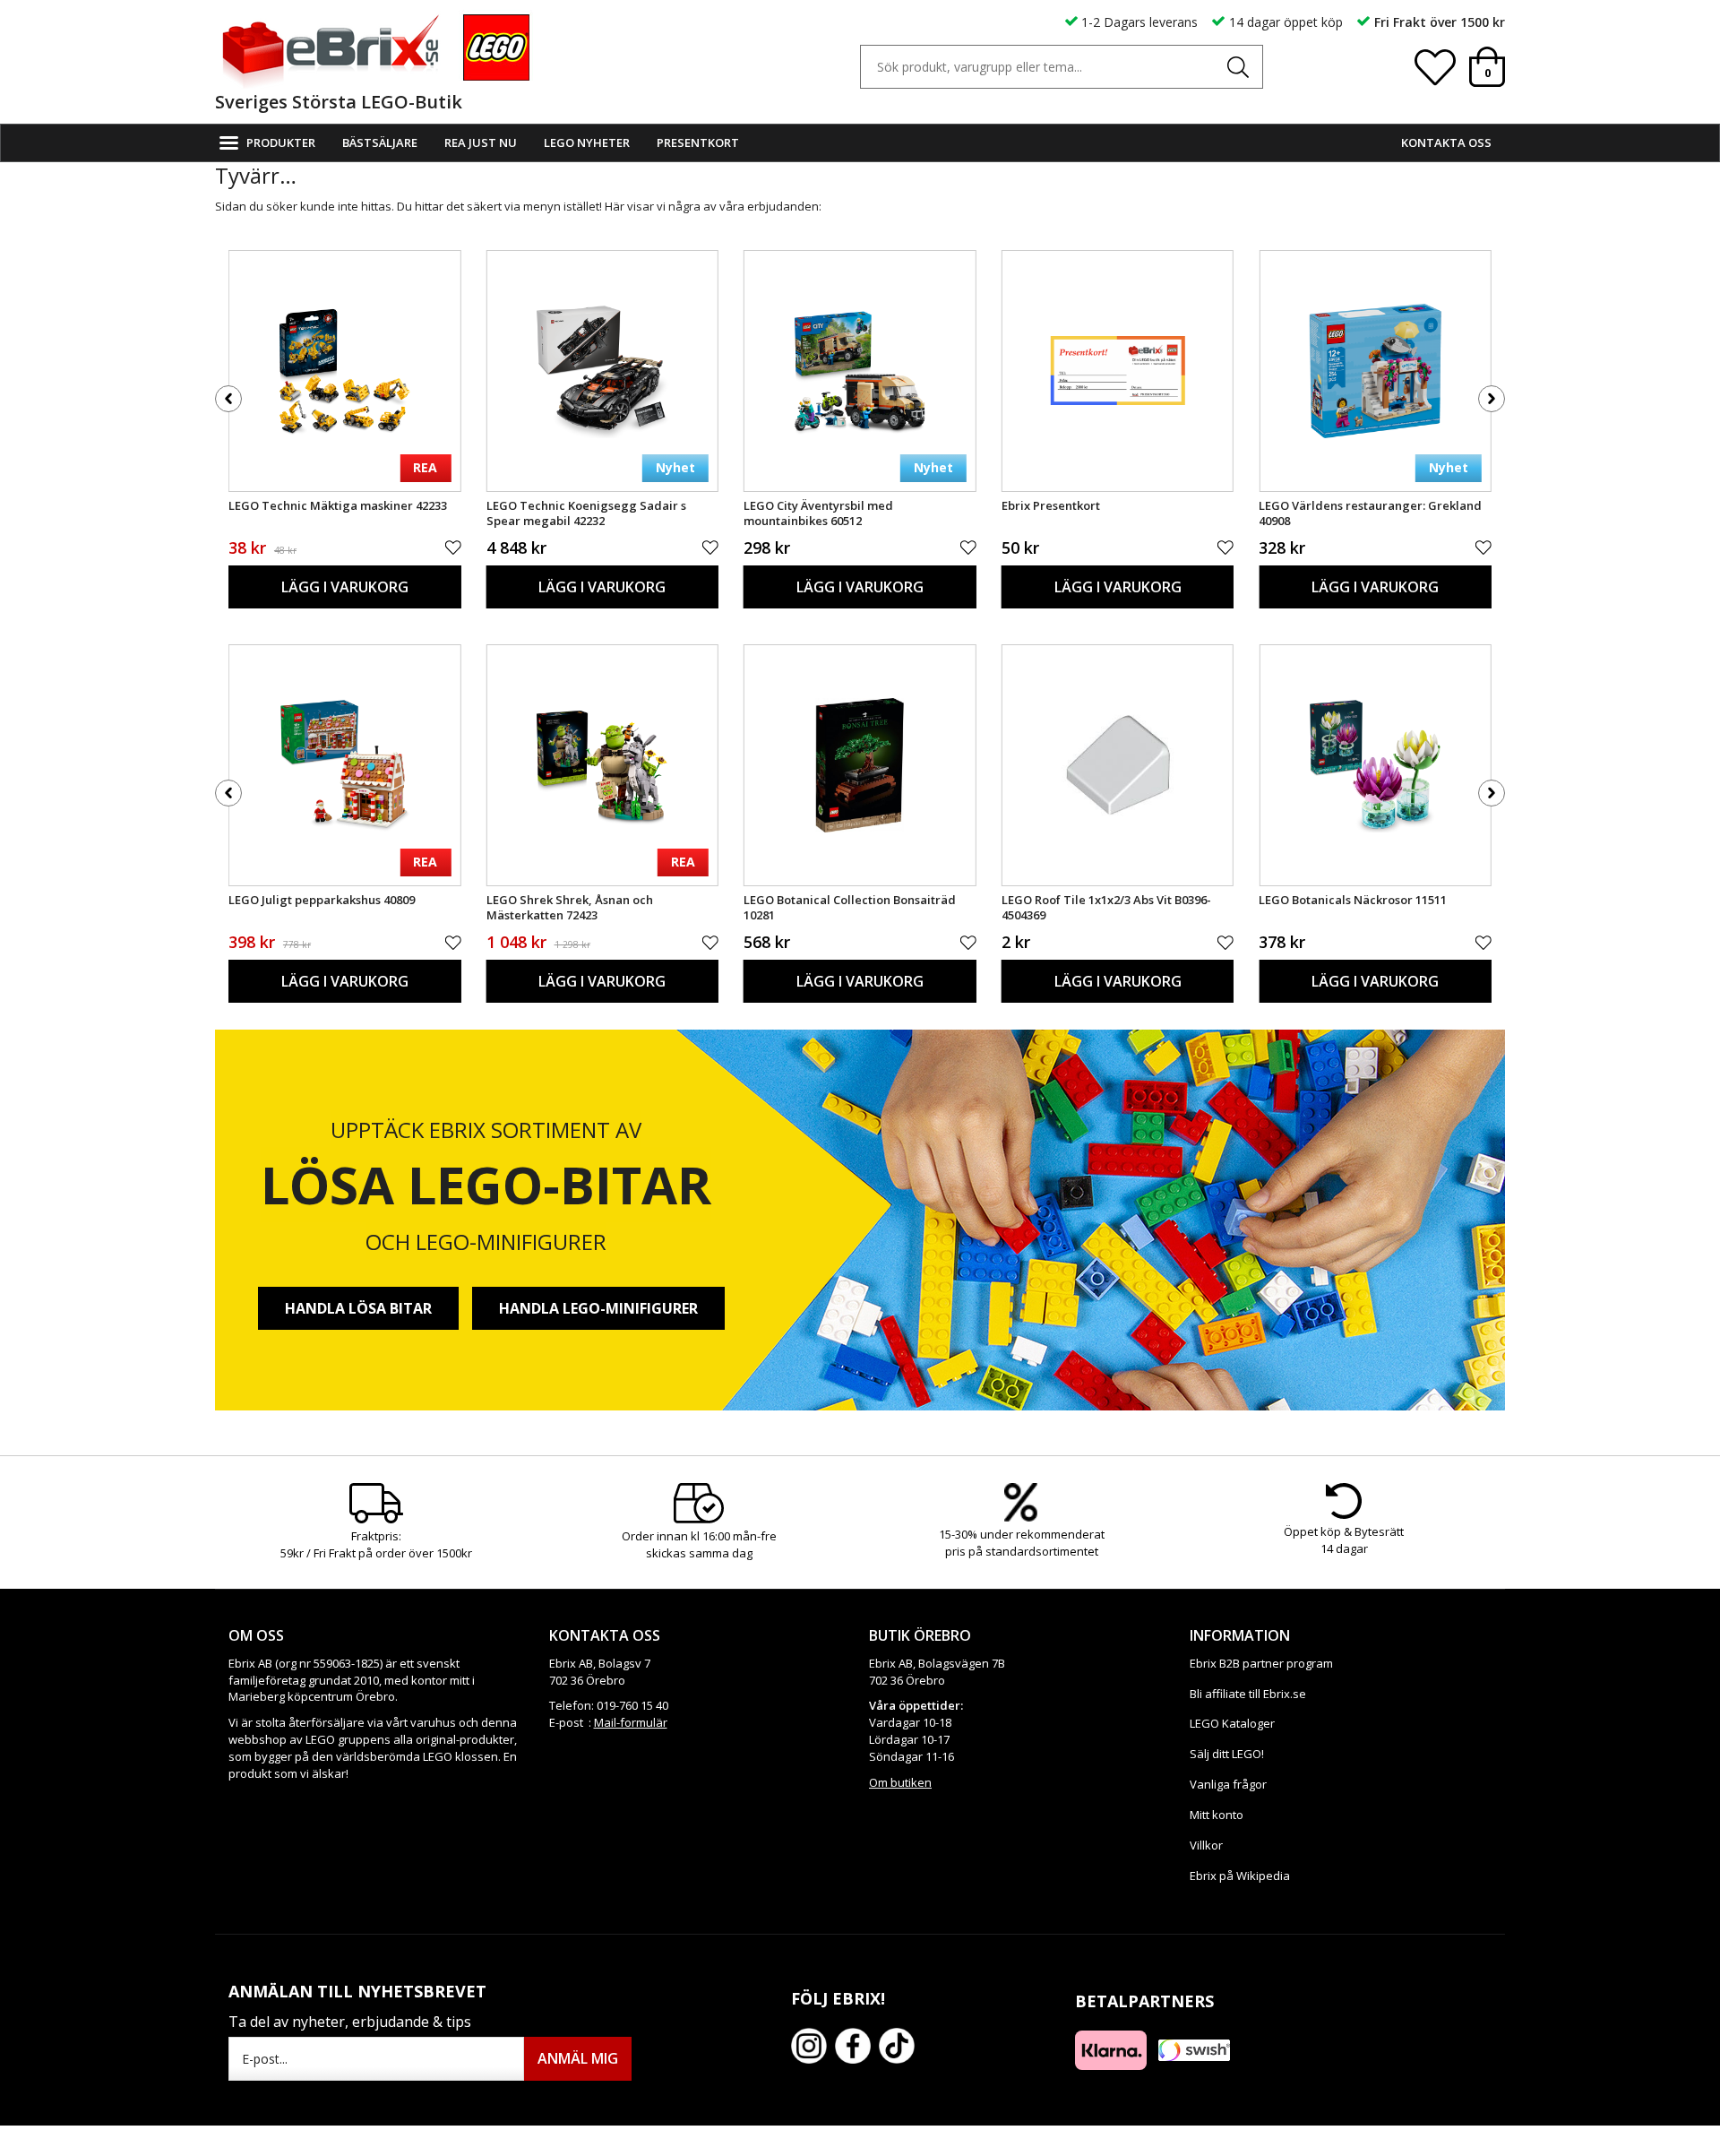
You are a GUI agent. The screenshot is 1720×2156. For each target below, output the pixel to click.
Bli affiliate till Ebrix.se (1248, 1694)
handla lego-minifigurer (598, 1308)
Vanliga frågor (1228, 1784)
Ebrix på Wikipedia (1240, 1876)
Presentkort (698, 142)
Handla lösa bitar (358, 1308)
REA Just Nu (481, 142)
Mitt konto (1217, 1815)
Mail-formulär (631, 1722)
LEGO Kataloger (1232, 1723)
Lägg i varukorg (345, 587)
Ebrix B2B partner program (1261, 1663)
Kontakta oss (1446, 142)
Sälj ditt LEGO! (1227, 1754)
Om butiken (900, 1782)
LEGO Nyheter (587, 142)
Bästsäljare (380, 142)
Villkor (1206, 1845)
